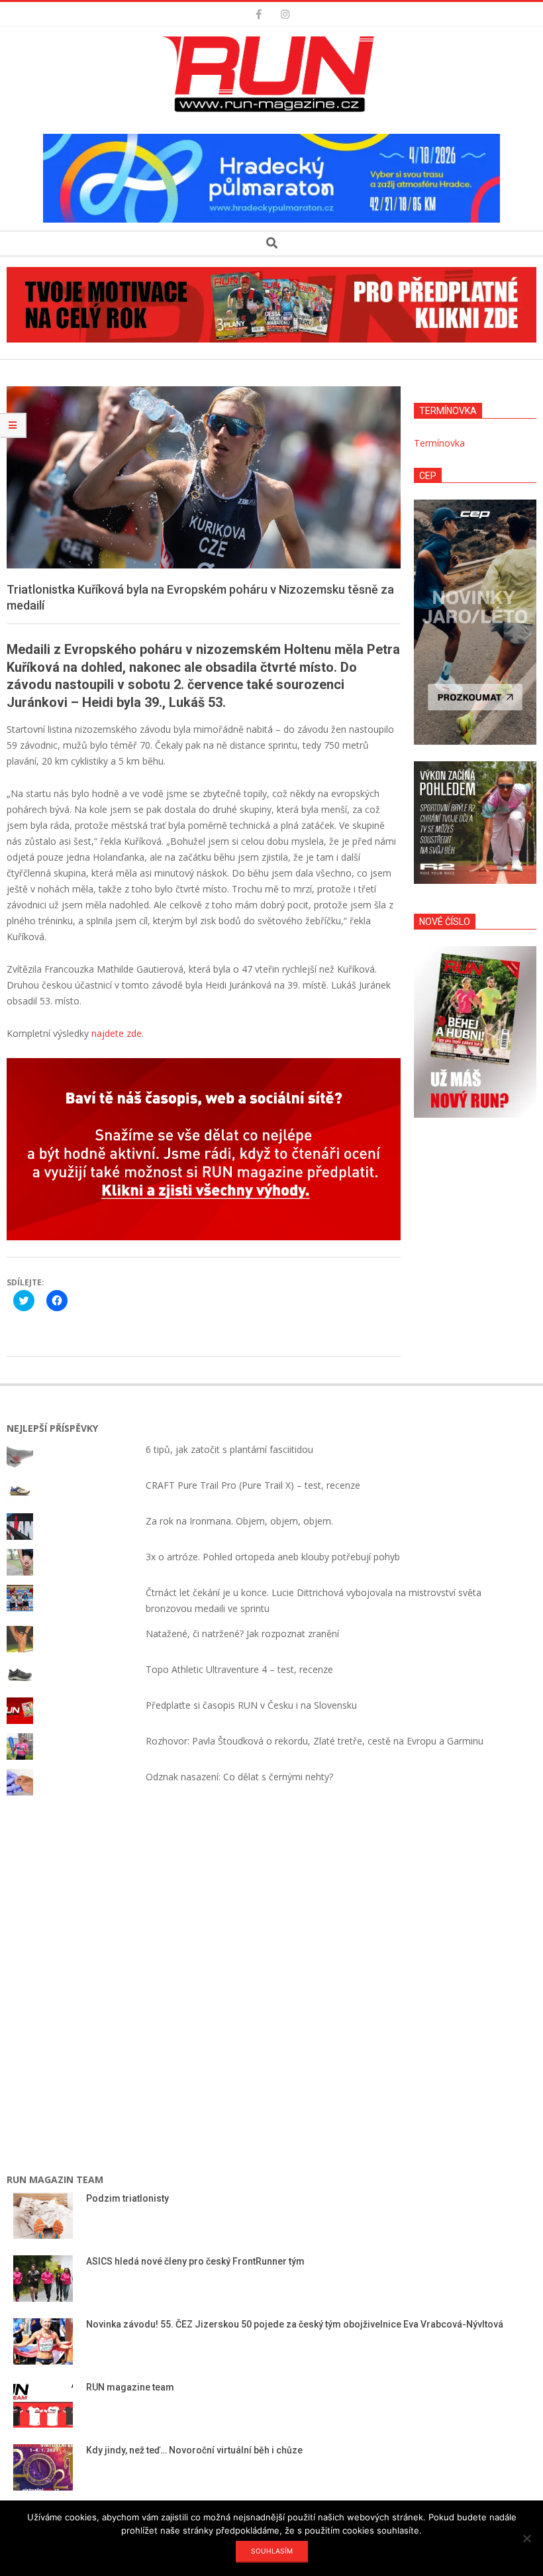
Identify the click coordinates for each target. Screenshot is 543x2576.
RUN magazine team (130, 2387)
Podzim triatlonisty (127, 2198)
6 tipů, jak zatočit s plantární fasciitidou (229, 1449)
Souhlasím (272, 2551)
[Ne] (526, 2538)
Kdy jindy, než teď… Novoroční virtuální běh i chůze (194, 2450)
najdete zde (117, 1033)
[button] (271, 74)
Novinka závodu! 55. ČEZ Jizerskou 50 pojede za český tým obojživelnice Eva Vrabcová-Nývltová (296, 2324)
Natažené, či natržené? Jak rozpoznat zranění (242, 1634)
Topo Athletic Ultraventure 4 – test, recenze (239, 1669)
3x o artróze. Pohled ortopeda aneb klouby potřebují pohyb (273, 1557)
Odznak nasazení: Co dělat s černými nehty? (239, 1777)
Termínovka (439, 443)
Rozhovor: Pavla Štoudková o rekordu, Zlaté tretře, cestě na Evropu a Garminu (315, 1741)
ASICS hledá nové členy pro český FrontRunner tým (195, 2261)
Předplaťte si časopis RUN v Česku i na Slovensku (251, 1705)
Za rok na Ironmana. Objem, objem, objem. (239, 1521)
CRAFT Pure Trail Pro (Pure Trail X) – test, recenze (253, 1485)
